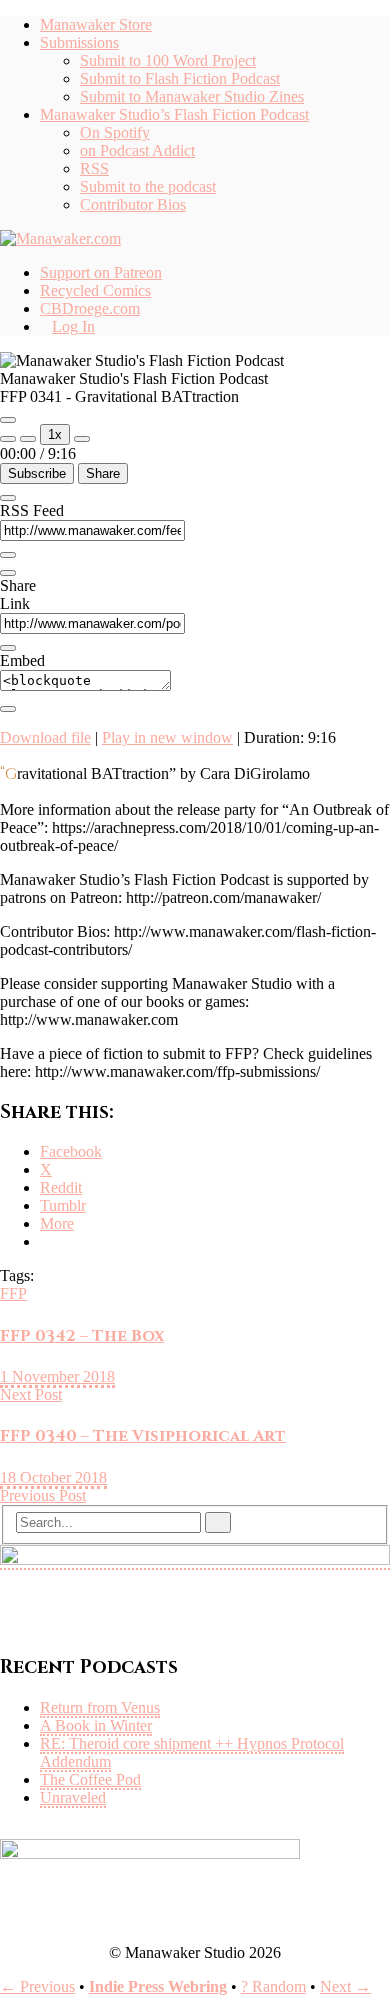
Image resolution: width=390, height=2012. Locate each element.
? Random (273, 1986)
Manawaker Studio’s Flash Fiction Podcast (174, 114)
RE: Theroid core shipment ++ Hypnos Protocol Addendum (192, 1752)
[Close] (8, 498)
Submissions (79, 42)
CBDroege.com (90, 308)
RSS (94, 168)
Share (103, 473)
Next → (345, 1986)
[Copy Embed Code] (8, 709)
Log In (73, 326)
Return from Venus (100, 1707)
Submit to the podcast (148, 186)
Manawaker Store (96, 24)
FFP (13, 1293)
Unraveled (73, 1797)
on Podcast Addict (137, 150)
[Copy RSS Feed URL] (8, 555)
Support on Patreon (101, 272)
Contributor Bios (133, 204)
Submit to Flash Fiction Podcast (180, 78)
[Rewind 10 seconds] (28, 439)
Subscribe (37, 473)
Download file (45, 737)
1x (55, 434)
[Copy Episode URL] (8, 648)
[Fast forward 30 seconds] (82, 439)
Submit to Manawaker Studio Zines (192, 96)
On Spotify (115, 132)
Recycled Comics (95, 290)
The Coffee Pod (90, 1779)
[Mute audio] (8, 439)
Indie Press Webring (158, 1986)
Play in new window (167, 737)
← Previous (37, 1986)
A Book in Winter (96, 1725)
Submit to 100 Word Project (168, 60)
